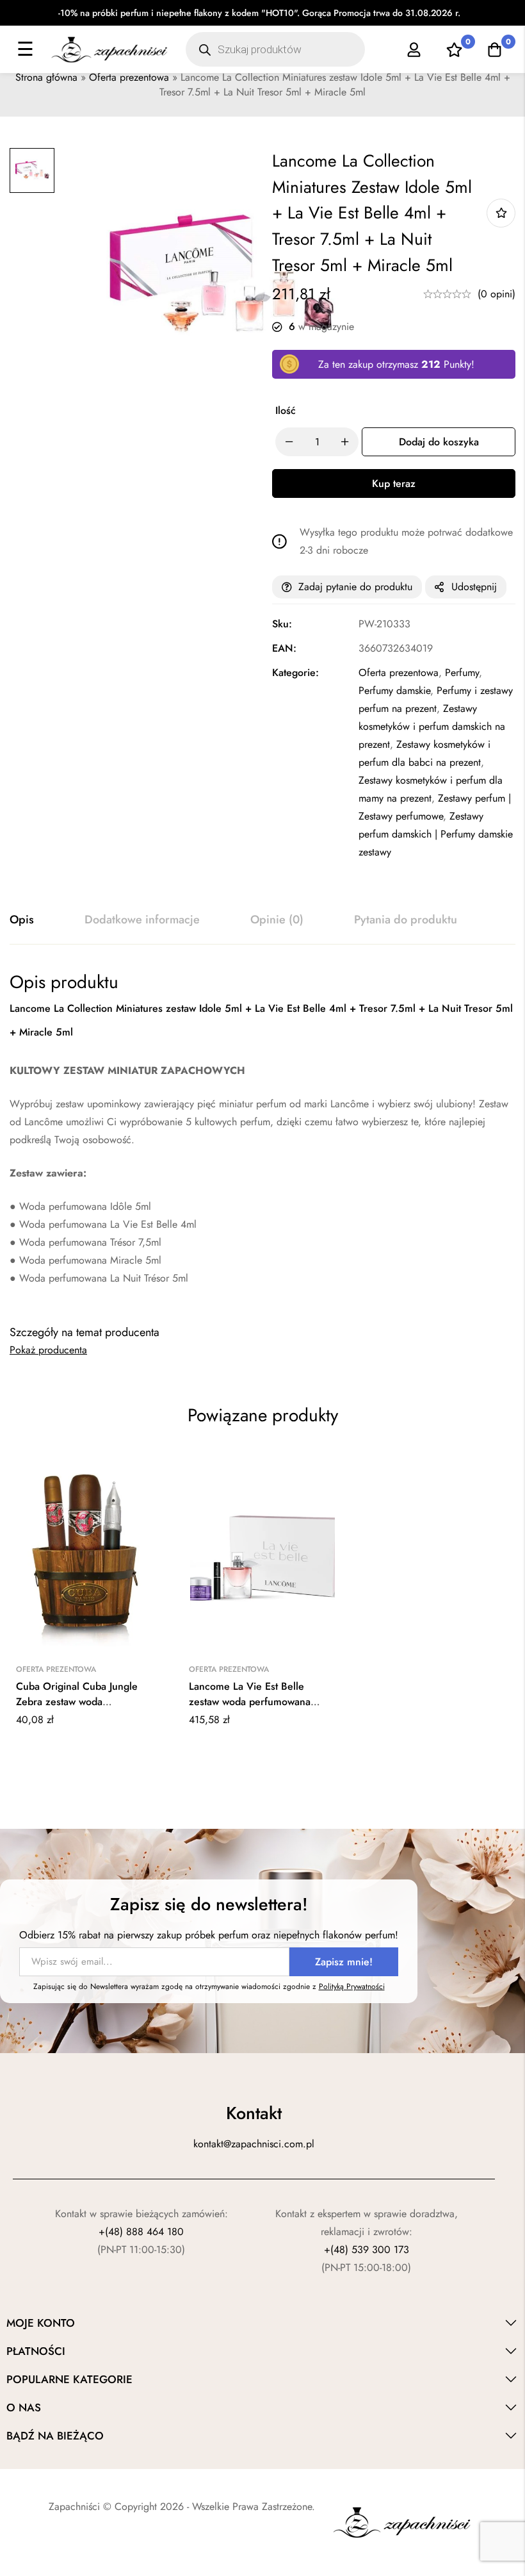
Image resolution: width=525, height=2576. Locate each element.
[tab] (22, 920)
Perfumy (462, 673)
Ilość (286, 410)
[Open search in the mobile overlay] (275, 49)
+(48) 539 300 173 (367, 2250)
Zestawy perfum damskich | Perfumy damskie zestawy (436, 834)
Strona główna (46, 77)
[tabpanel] (262, 1137)
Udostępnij (474, 587)
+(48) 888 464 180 (141, 2232)
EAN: (284, 648)
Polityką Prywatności (352, 1986)
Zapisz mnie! (344, 1962)
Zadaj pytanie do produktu (355, 587)
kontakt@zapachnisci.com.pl (254, 2144)
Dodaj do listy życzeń (501, 213)
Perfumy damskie (394, 690)
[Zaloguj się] (414, 50)
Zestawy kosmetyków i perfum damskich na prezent (432, 726)
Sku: (282, 624)
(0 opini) (497, 294)
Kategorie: (295, 673)
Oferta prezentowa (129, 77)
